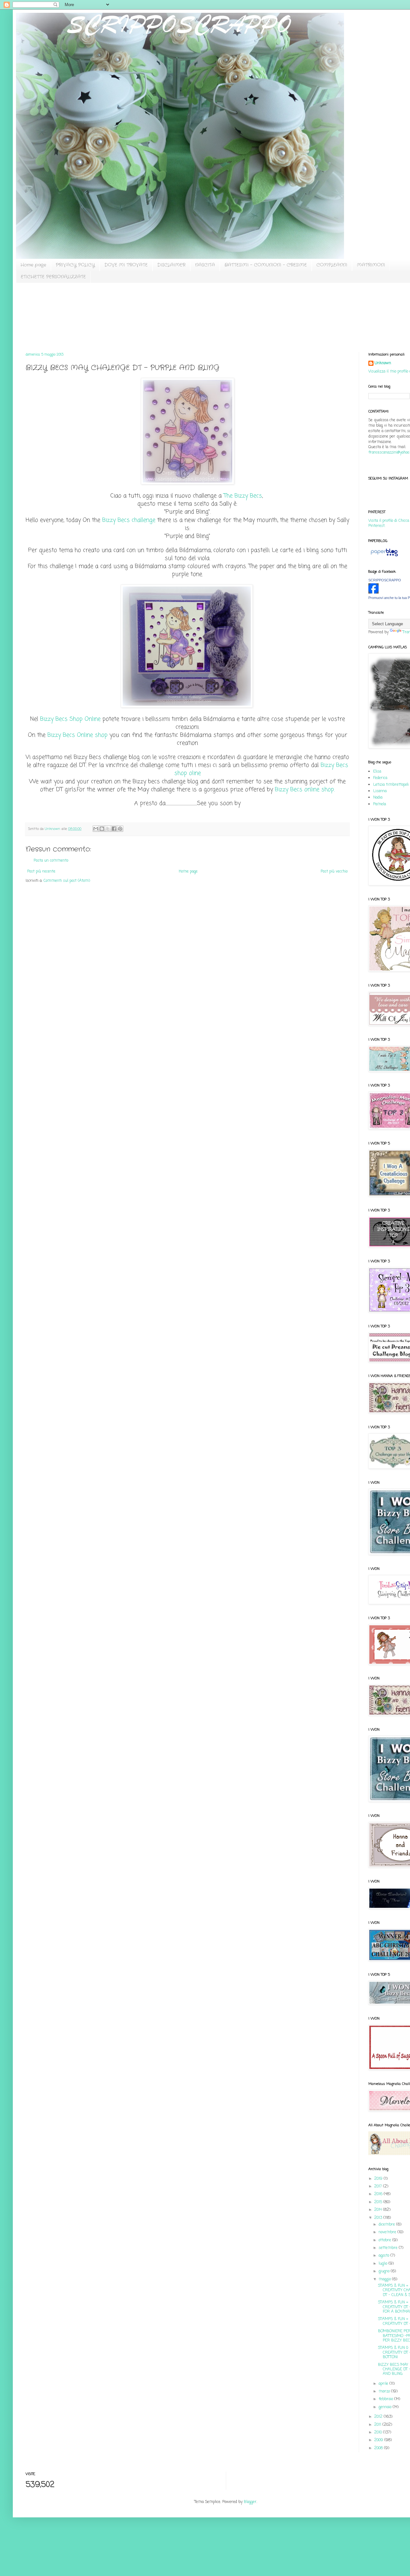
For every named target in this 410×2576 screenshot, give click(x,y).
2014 (379, 2210)
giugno (385, 2271)
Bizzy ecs (70, 719)
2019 (379, 2179)
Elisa (377, 772)
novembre (388, 2232)
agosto (385, 2256)
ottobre (385, 2240)
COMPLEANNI (332, 265)
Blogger (250, 2502)
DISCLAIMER (171, 265)
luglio (384, 2264)
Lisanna (380, 791)
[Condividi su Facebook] (114, 829)
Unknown (383, 363)
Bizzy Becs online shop (305, 790)
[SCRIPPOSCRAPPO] (373, 593)
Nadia (378, 798)
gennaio (386, 2407)
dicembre (387, 2225)
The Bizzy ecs (243, 496)
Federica (380, 778)
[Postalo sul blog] (102, 829)
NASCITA (205, 265)
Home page (33, 265)
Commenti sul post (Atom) (67, 881)
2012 (379, 2417)
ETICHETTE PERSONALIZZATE (53, 277)
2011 (378, 2425)
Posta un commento (51, 861)
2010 (379, 2432)
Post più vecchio (334, 872)
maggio (385, 2279)
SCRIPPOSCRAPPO (385, 580)
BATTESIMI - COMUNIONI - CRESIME (266, 265)
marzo (385, 2391)
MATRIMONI (371, 265)
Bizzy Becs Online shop (78, 735)
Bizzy (110, 520)
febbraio (386, 2399)
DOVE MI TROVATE (126, 265)
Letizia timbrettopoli (391, 785)
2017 (379, 2186)
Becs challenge (136, 520)
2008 (379, 2448)
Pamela (380, 804)
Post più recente (41, 872)
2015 (379, 2202)
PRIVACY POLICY (75, 265)
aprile (384, 2384)
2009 (379, 2440)
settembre (389, 2248)
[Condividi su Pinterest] (120, 829)
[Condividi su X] (108, 829)
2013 (379, 2218)
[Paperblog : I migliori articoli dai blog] (384, 557)
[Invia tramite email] (96, 829)
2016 (379, 2194)
